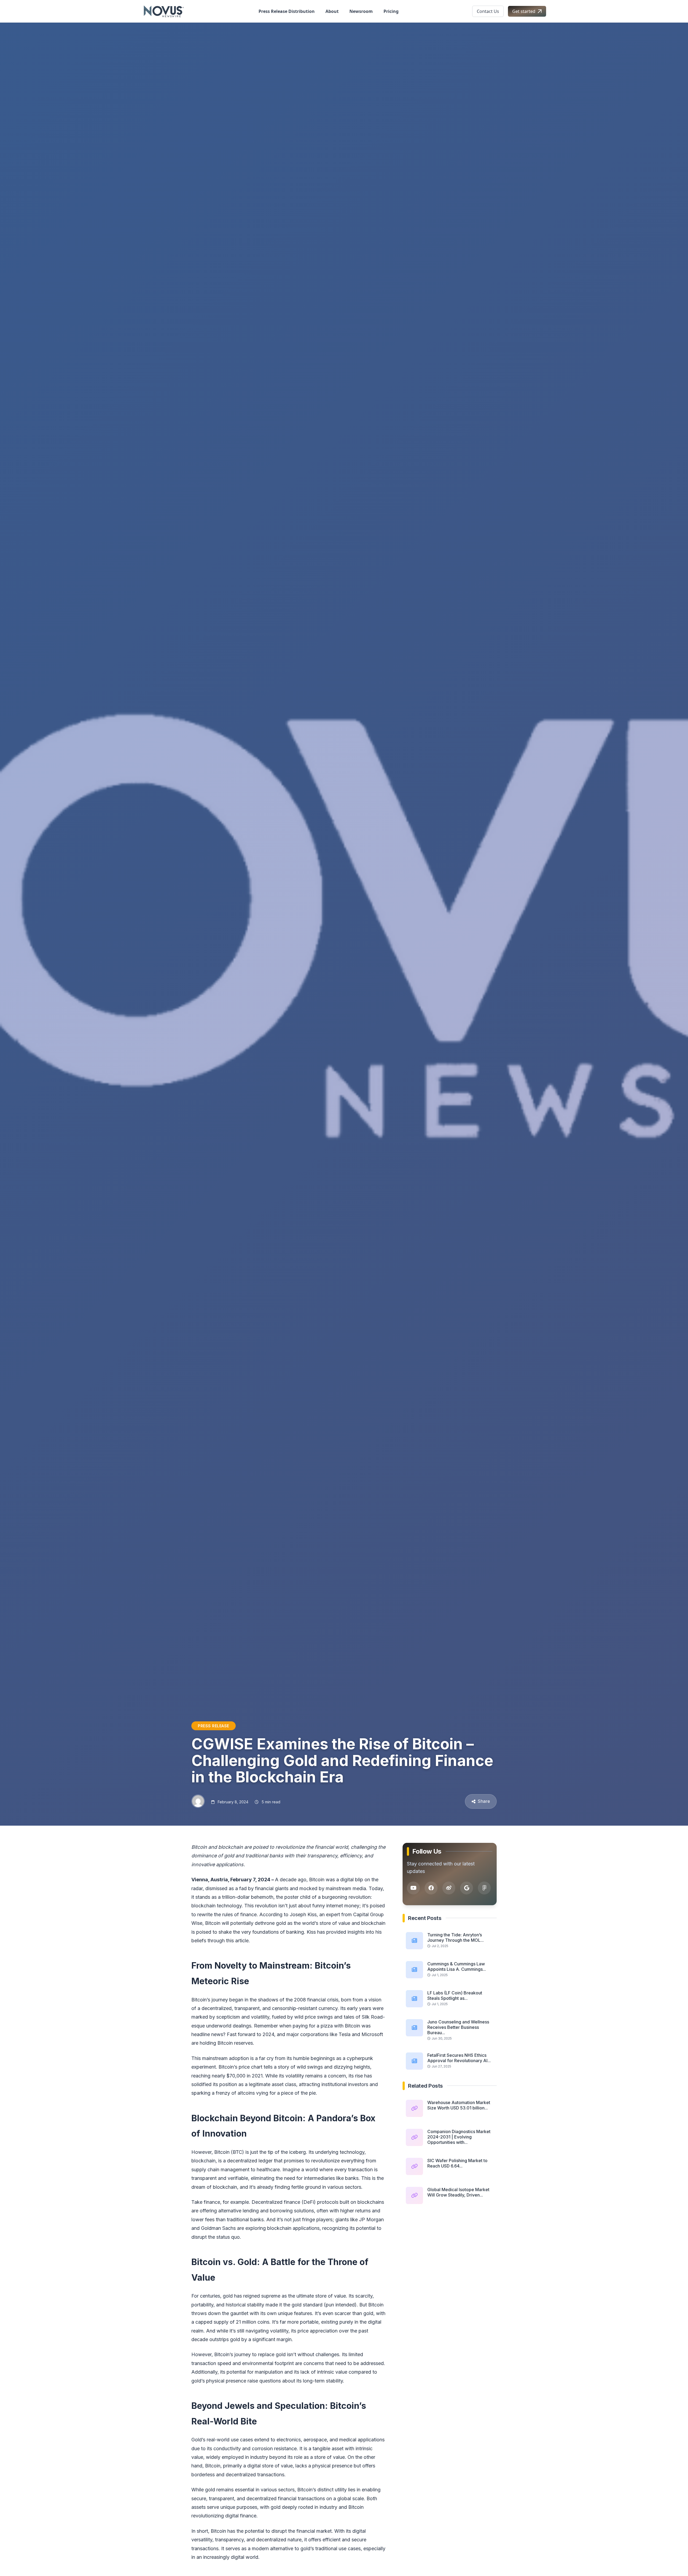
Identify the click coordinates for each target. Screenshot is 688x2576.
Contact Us (488, 11)
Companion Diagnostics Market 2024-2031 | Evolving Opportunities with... (459, 2137)
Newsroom (361, 11)
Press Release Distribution (287, 11)
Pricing (391, 11)
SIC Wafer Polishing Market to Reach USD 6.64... (457, 2163)
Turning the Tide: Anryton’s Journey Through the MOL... (456, 1937)
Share (484, 1801)
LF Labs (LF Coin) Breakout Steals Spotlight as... (455, 1995)
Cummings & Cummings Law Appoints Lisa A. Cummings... (457, 1966)
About (332, 11)
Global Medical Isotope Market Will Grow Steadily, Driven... (458, 2192)
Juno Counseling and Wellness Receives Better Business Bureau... (458, 2027)
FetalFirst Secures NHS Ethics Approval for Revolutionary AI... (459, 2058)
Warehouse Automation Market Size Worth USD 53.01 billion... (459, 2105)
